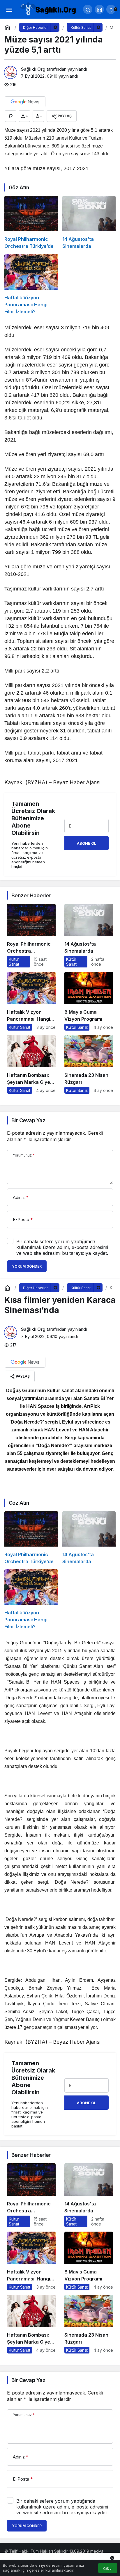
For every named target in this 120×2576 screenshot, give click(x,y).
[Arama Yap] (88, 9)
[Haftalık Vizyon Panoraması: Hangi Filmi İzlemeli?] (31, 284)
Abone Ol (87, 843)
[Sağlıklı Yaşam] (48, 9)
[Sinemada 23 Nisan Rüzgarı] (89, 1064)
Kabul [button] (108, 2568)
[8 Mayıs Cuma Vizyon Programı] (89, 1001)
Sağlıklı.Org (33, 69)
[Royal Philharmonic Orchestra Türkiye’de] (31, 223)
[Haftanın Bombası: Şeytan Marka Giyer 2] (31, 1064)
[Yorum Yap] (10, 116)
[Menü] (9, 9)
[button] (99, 9)
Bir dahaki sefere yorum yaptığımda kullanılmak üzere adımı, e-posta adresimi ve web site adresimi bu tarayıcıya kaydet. (62, 1247)
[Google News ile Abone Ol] (25, 102)
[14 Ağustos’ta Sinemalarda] (89, 223)
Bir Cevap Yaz (28, 1120)
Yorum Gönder (27, 1266)
